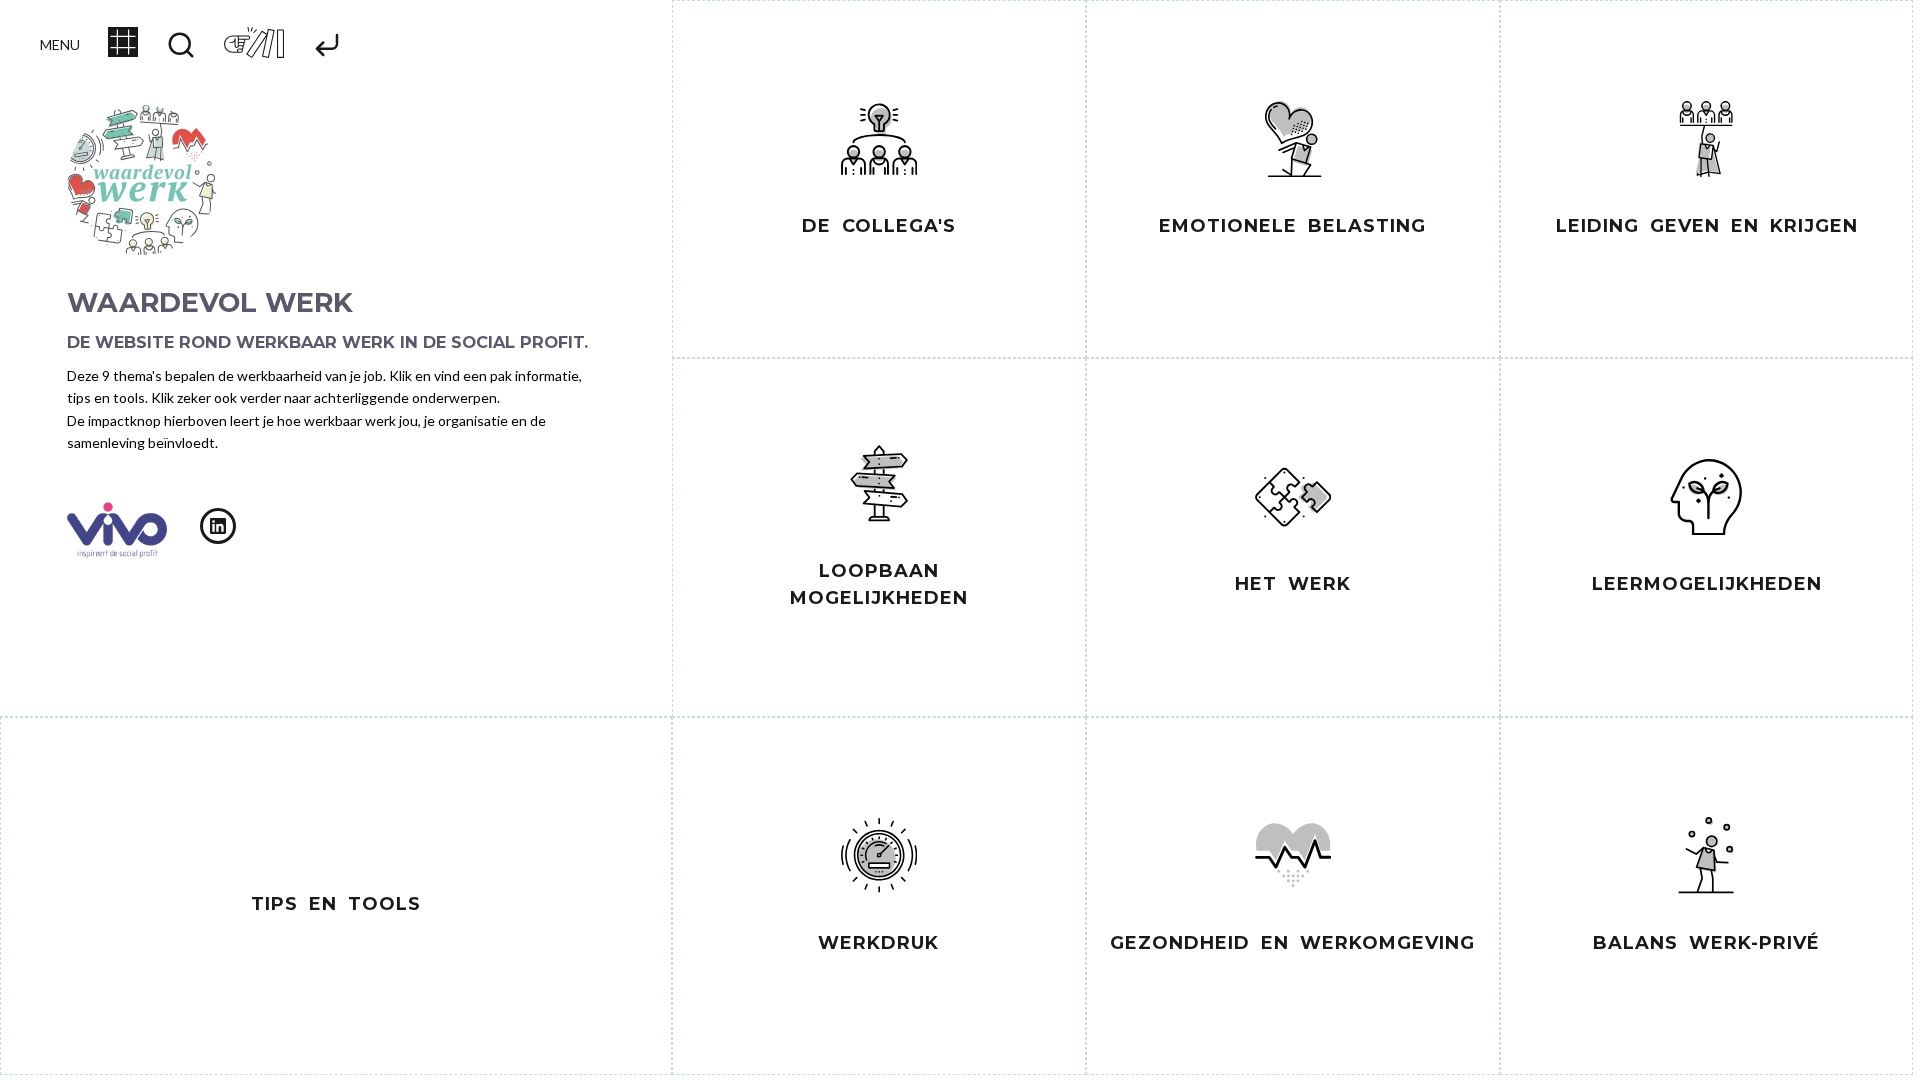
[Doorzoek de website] (181, 46)
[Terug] (327, 46)
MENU (60, 44)
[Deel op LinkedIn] (218, 526)
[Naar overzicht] (123, 51)
